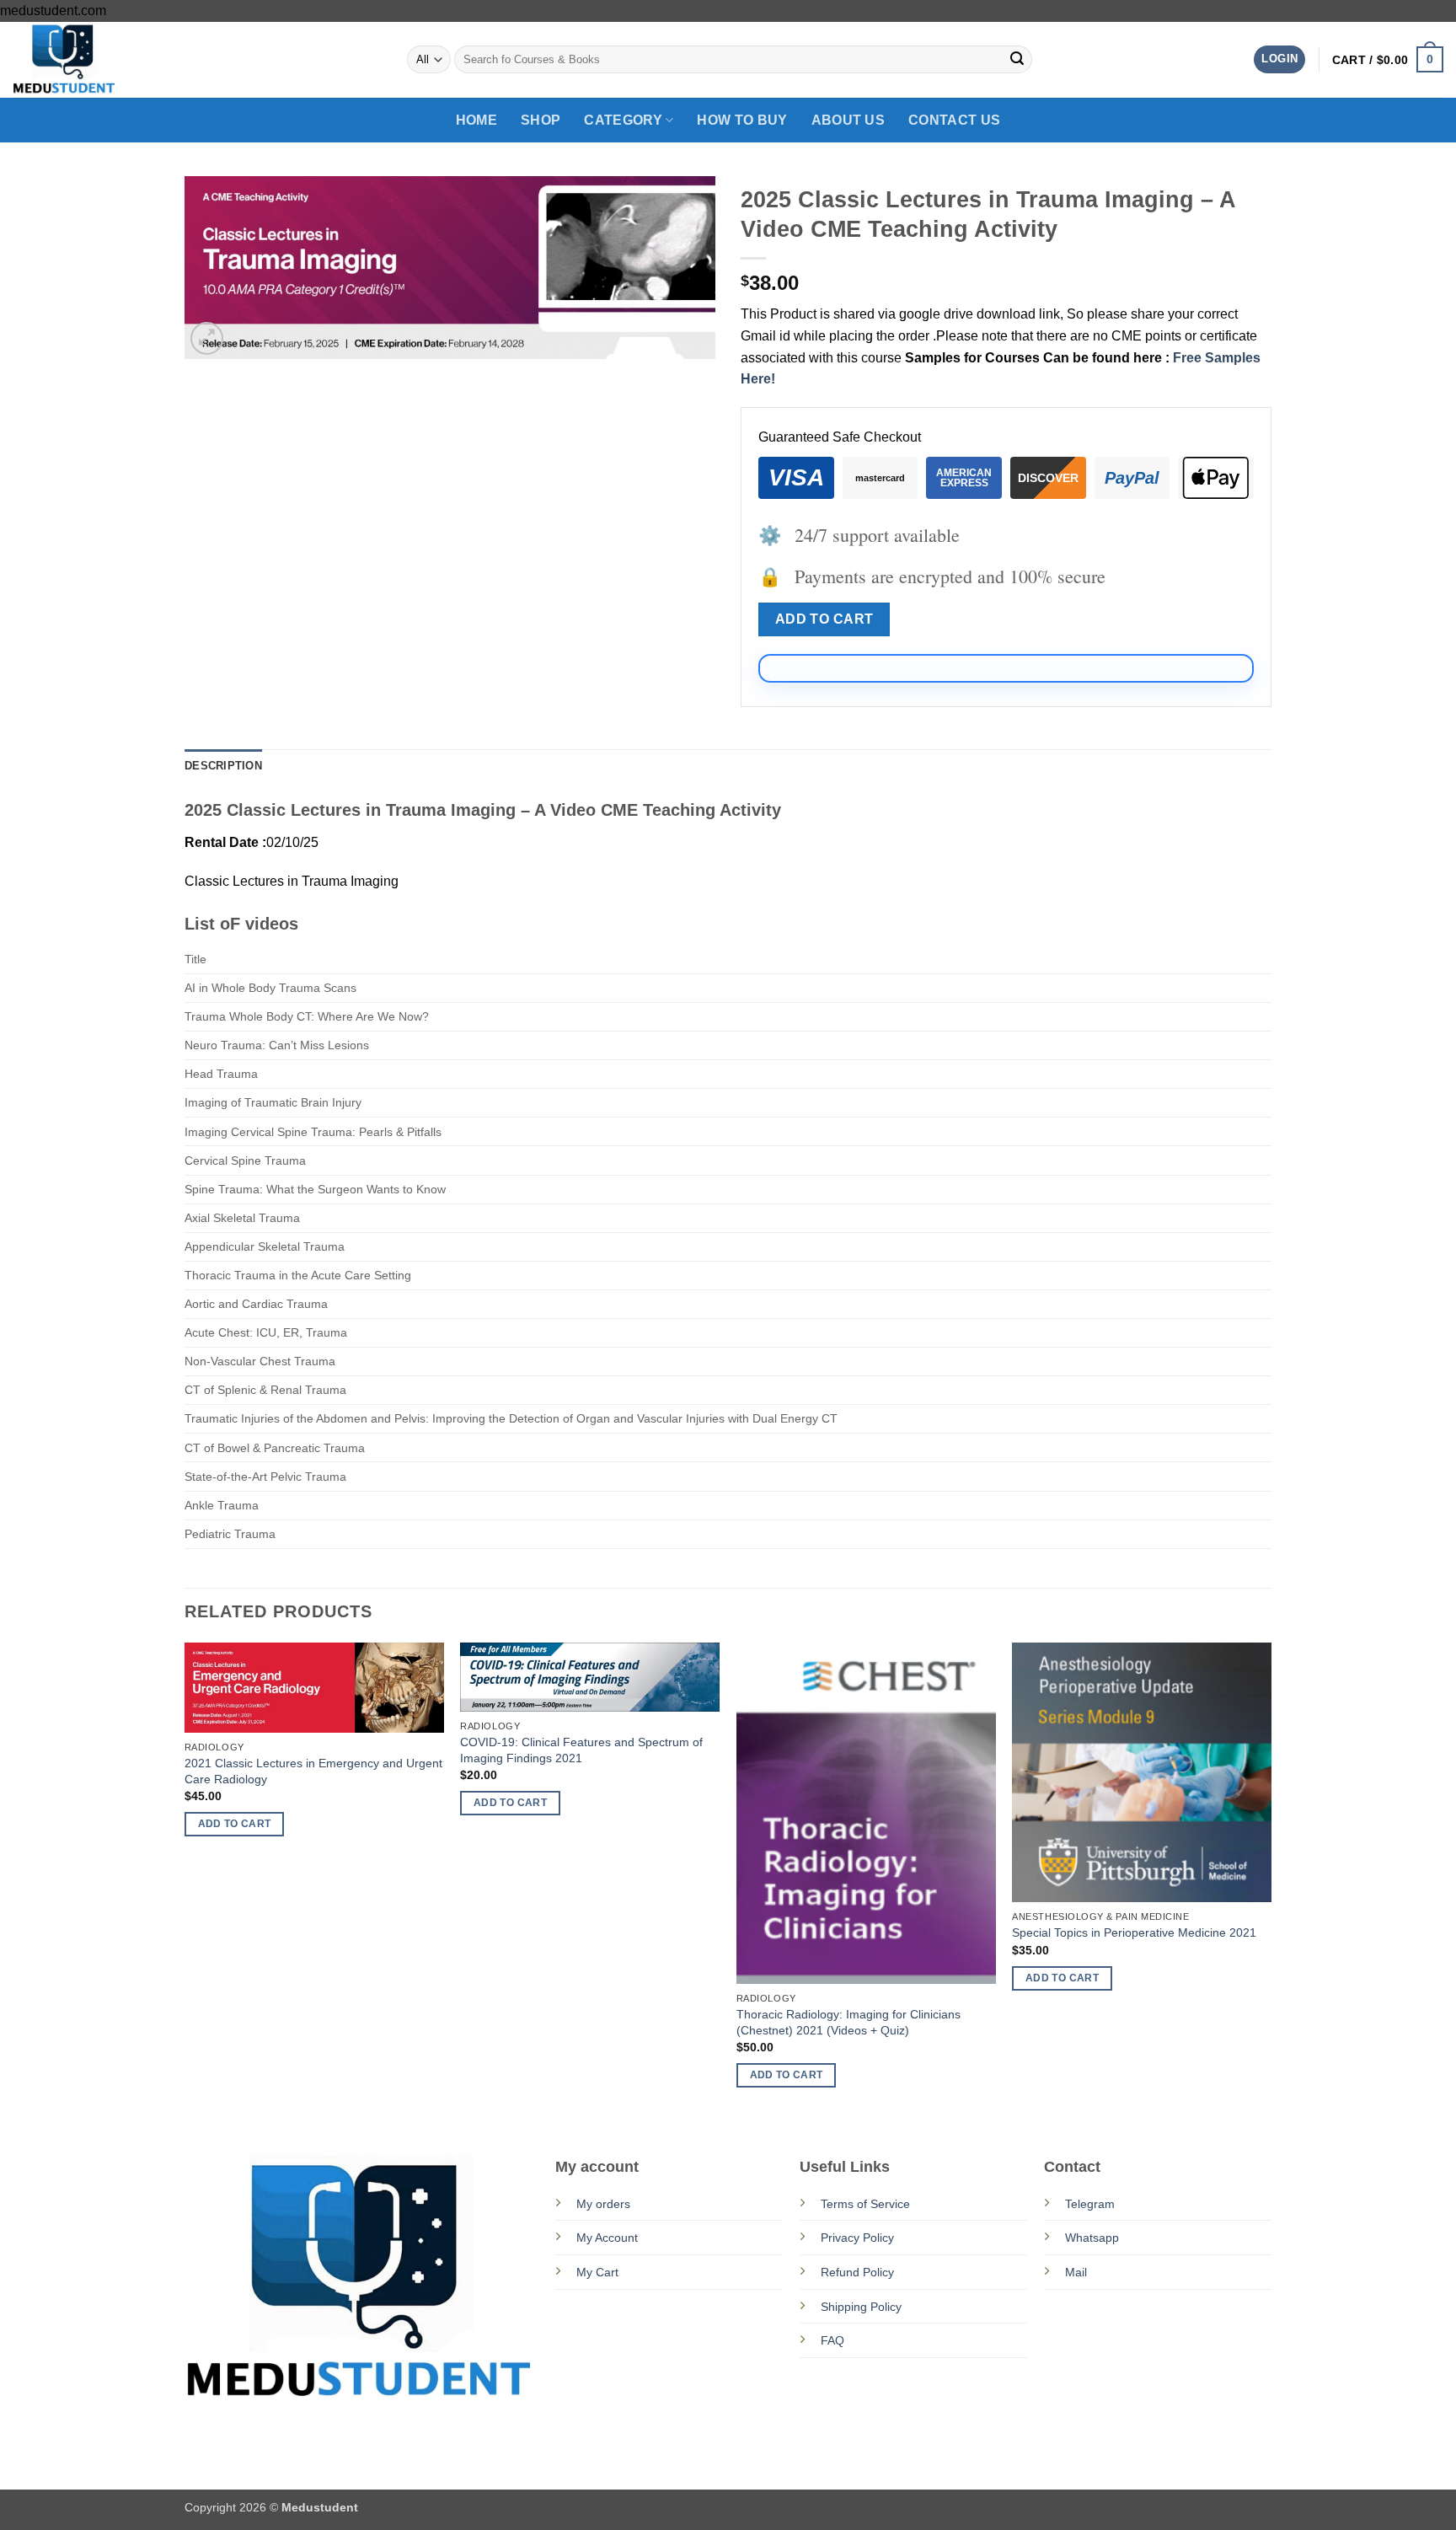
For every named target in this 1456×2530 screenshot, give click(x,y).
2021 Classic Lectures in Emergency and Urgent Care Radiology (313, 1771)
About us (848, 120)
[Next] (1271, 1880)
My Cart (597, 2272)
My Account (607, 2238)
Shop (541, 120)
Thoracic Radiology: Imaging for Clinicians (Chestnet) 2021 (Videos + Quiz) (848, 2022)
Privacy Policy (857, 2238)
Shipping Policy (861, 2307)
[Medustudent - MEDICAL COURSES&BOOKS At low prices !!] (97, 60)
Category (623, 120)
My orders (603, 2204)
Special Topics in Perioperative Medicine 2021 (1134, 1932)
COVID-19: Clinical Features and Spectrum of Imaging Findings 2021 (581, 1750)
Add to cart (824, 619)
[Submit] (1017, 60)
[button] (1279, 59)
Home (476, 120)
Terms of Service (865, 2204)
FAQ (832, 2340)
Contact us (954, 120)
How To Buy (742, 120)
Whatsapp (1092, 2238)
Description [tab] (223, 766)
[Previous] (185, 1880)
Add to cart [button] (235, 1824)
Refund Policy (857, 2272)
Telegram (1090, 2204)
